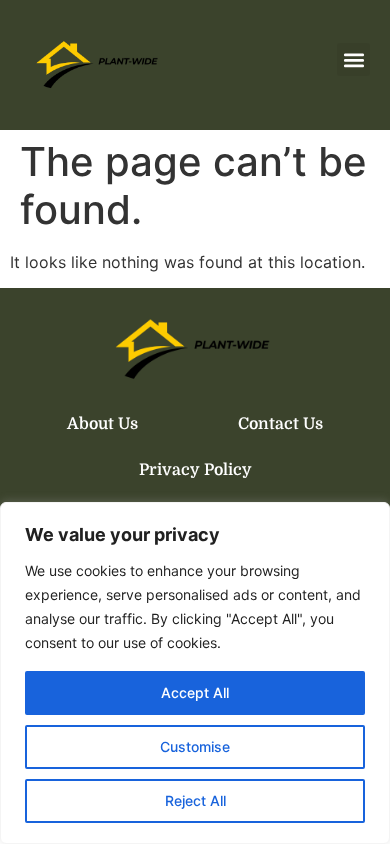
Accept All (195, 692)
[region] (195, 673)
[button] (353, 59)
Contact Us (280, 424)
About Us (102, 424)
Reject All (195, 800)
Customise (195, 746)
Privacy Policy (195, 470)
